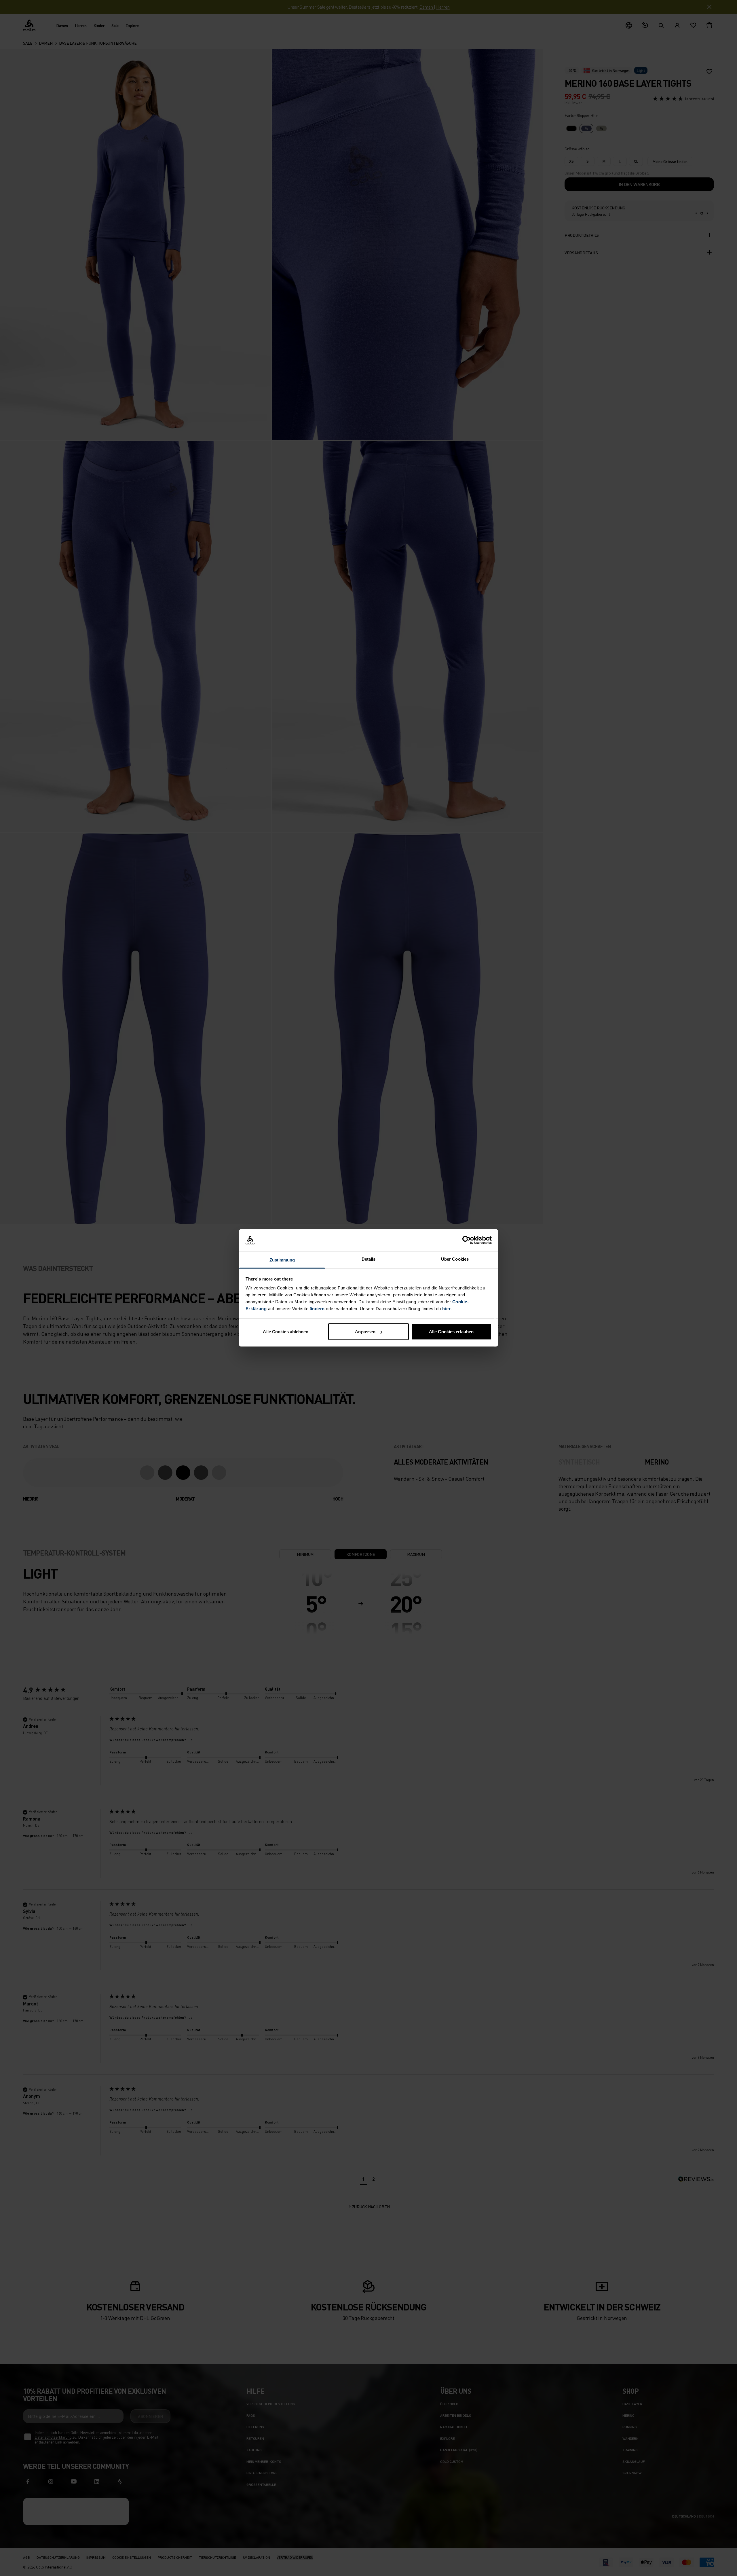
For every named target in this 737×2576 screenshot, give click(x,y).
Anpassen (365, 1332)
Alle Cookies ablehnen (286, 1332)
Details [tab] (369, 1259)
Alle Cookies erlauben (451, 1332)
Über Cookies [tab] (455, 1259)
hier (446, 1309)
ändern (317, 1309)
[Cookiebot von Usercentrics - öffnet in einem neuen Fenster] (467, 1240)
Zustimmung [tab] (282, 1260)
